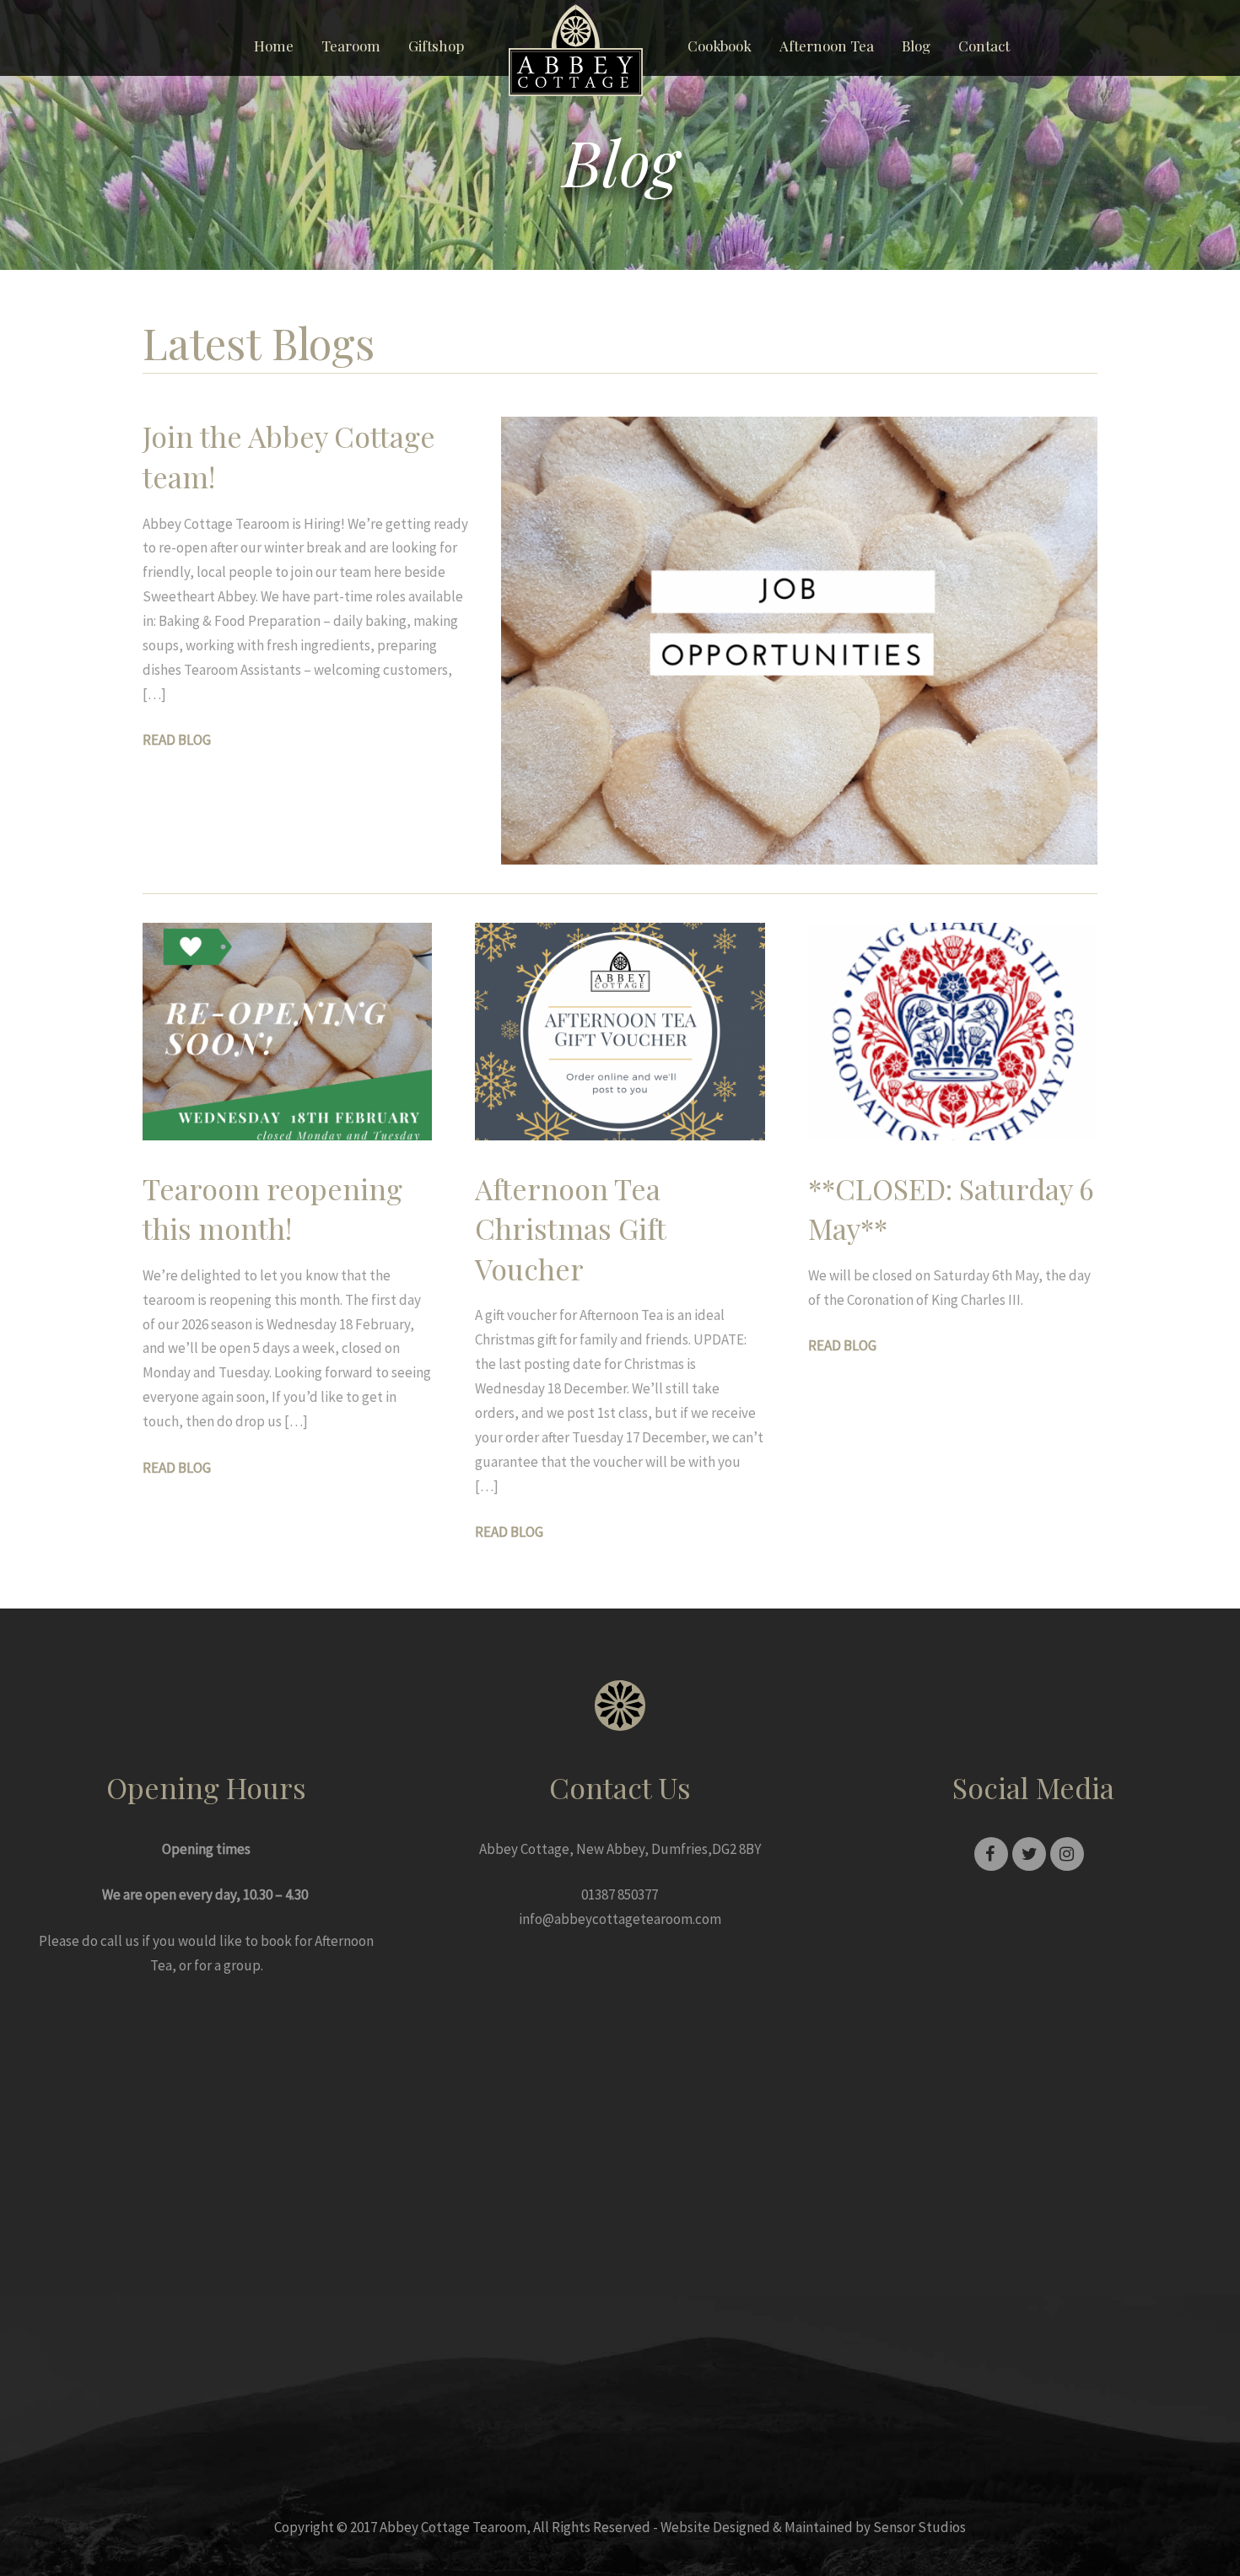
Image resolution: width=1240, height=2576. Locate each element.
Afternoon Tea (827, 46)
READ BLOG (177, 740)
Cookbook (720, 46)
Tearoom (351, 46)
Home (274, 46)
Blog (916, 46)
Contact (984, 46)
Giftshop (436, 46)
